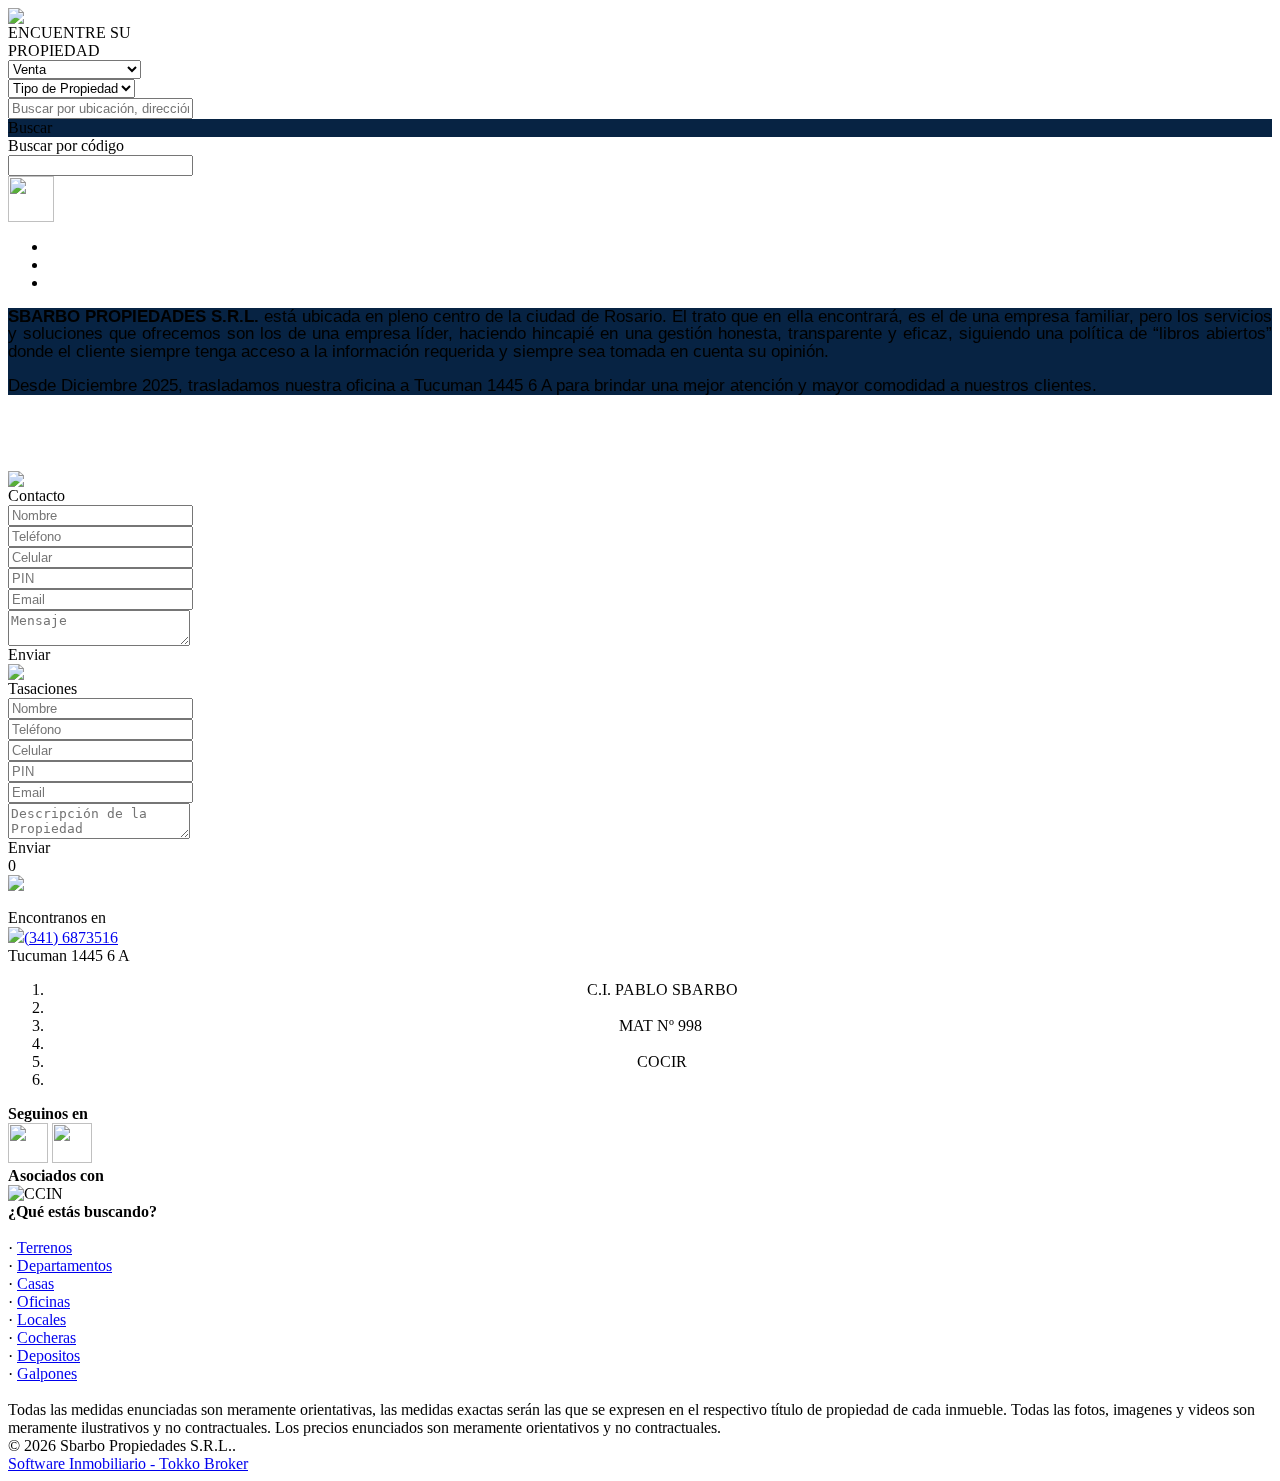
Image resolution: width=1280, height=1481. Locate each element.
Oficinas (43, 1301)
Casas (35, 1283)
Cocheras (46, 1337)
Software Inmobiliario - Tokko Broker (128, 1463)
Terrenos (44, 1247)
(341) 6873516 (71, 937)
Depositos (48, 1355)
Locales (41, 1319)
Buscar (30, 127)
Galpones (47, 1373)
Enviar (29, 654)
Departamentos (64, 1265)
